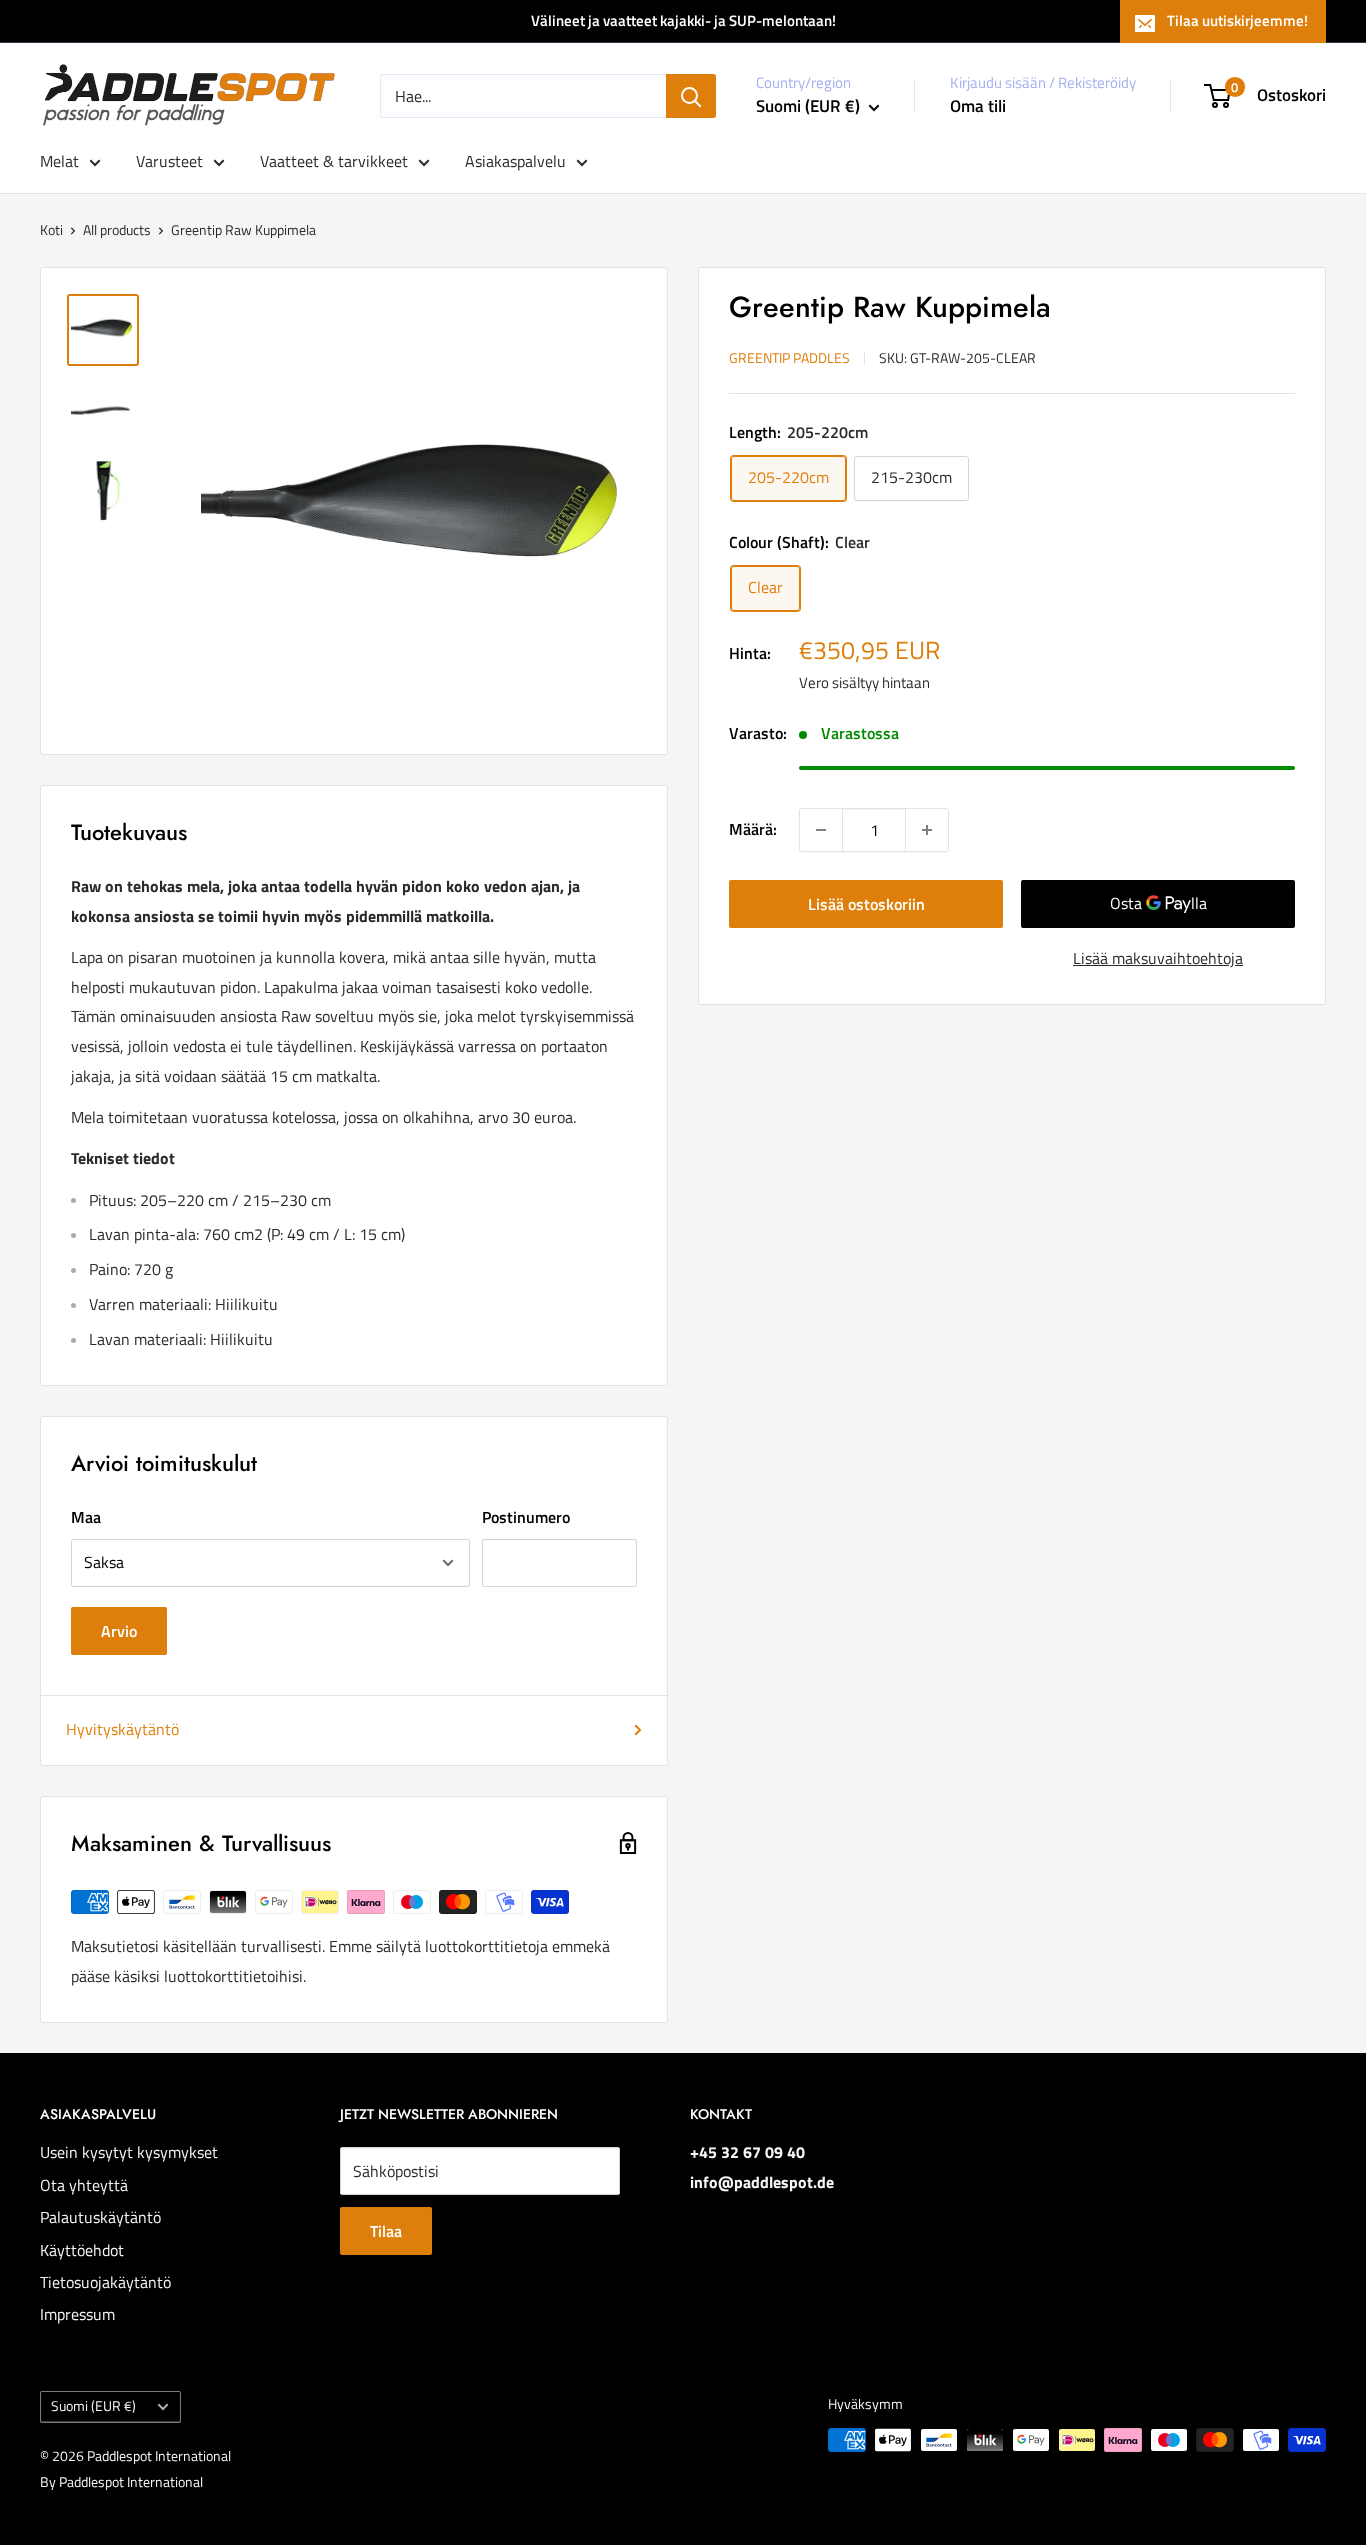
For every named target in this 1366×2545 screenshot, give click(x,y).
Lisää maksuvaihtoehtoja (1158, 958)
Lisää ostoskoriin (866, 904)
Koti (51, 229)
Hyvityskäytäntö (122, 1729)
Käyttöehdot (82, 2250)
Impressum (77, 2314)
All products (117, 229)
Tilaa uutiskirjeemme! (1237, 20)
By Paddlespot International (121, 2481)
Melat (59, 161)
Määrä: (753, 829)
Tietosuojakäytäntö (105, 2282)
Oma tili (978, 106)
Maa (86, 1517)
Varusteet (169, 161)
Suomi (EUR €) (93, 2406)
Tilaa (386, 2231)
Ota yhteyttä (84, 2185)
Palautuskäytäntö (100, 2217)
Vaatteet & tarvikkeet (334, 161)
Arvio (119, 1631)
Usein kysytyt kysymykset (129, 2152)
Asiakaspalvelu (515, 161)
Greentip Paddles (789, 357)
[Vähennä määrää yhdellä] (821, 830)
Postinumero (526, 1517)
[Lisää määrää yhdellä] (927, 830)
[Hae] (691, 96)
